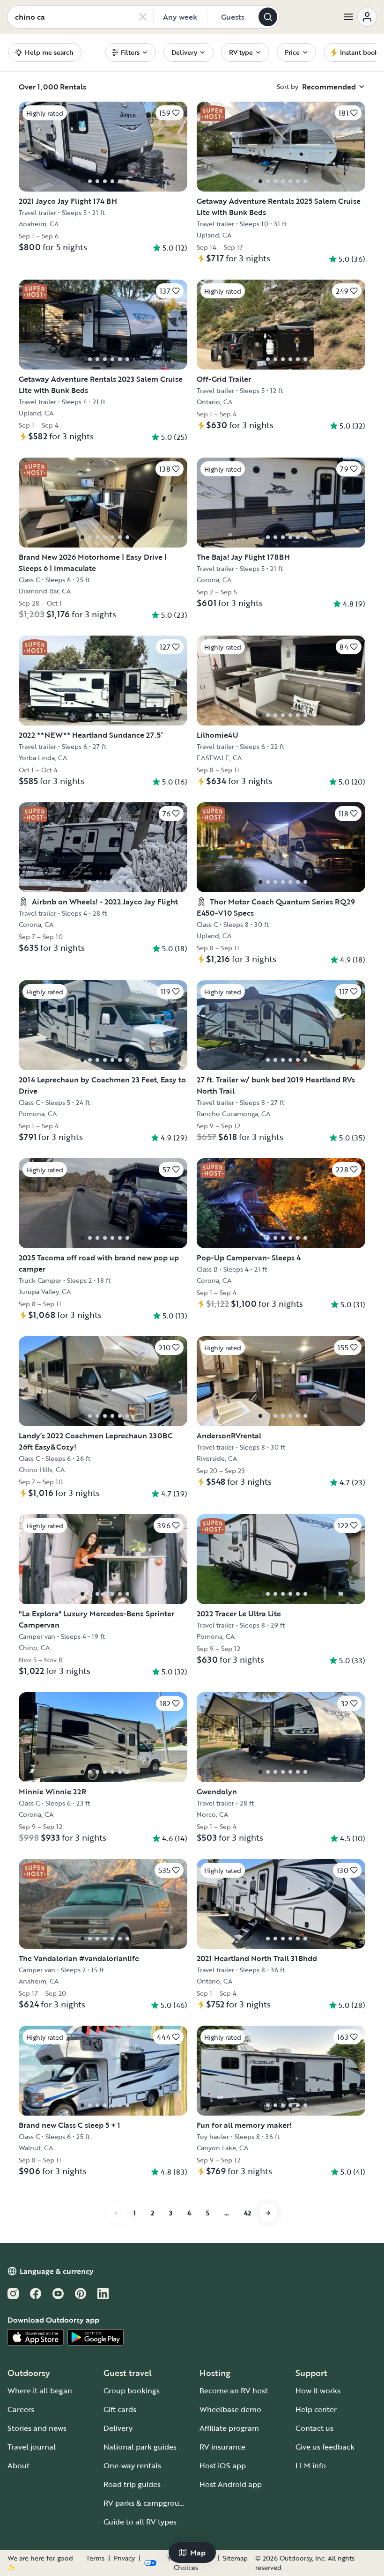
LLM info (311, 2465)
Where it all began (40, 2391)
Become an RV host (234, 2391)
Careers (21, 2409)
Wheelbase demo (230, 2409)
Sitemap (235, 2558)
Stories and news (37, 2428)
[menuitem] (131, 52)
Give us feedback (325, 2447)
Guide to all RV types (140, 2522)
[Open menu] (360, 17)
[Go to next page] (268, 2213)
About (18, 2465)
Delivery (118, 2428)
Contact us (314, 2428)
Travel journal (32, 2447)
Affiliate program (229, 2428)
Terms (95, 2558)
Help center (316, 2409)
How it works (318, 2391)
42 (247, 2213)
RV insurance (222, 2447)
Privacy (124, 2558)
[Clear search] (143, 17)
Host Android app (231, 2484)
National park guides (140, 2447)
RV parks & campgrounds (148, 2503)
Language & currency (57, 2271)
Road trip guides (132, 2484)
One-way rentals (132, 2465)
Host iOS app (223, 2465)
